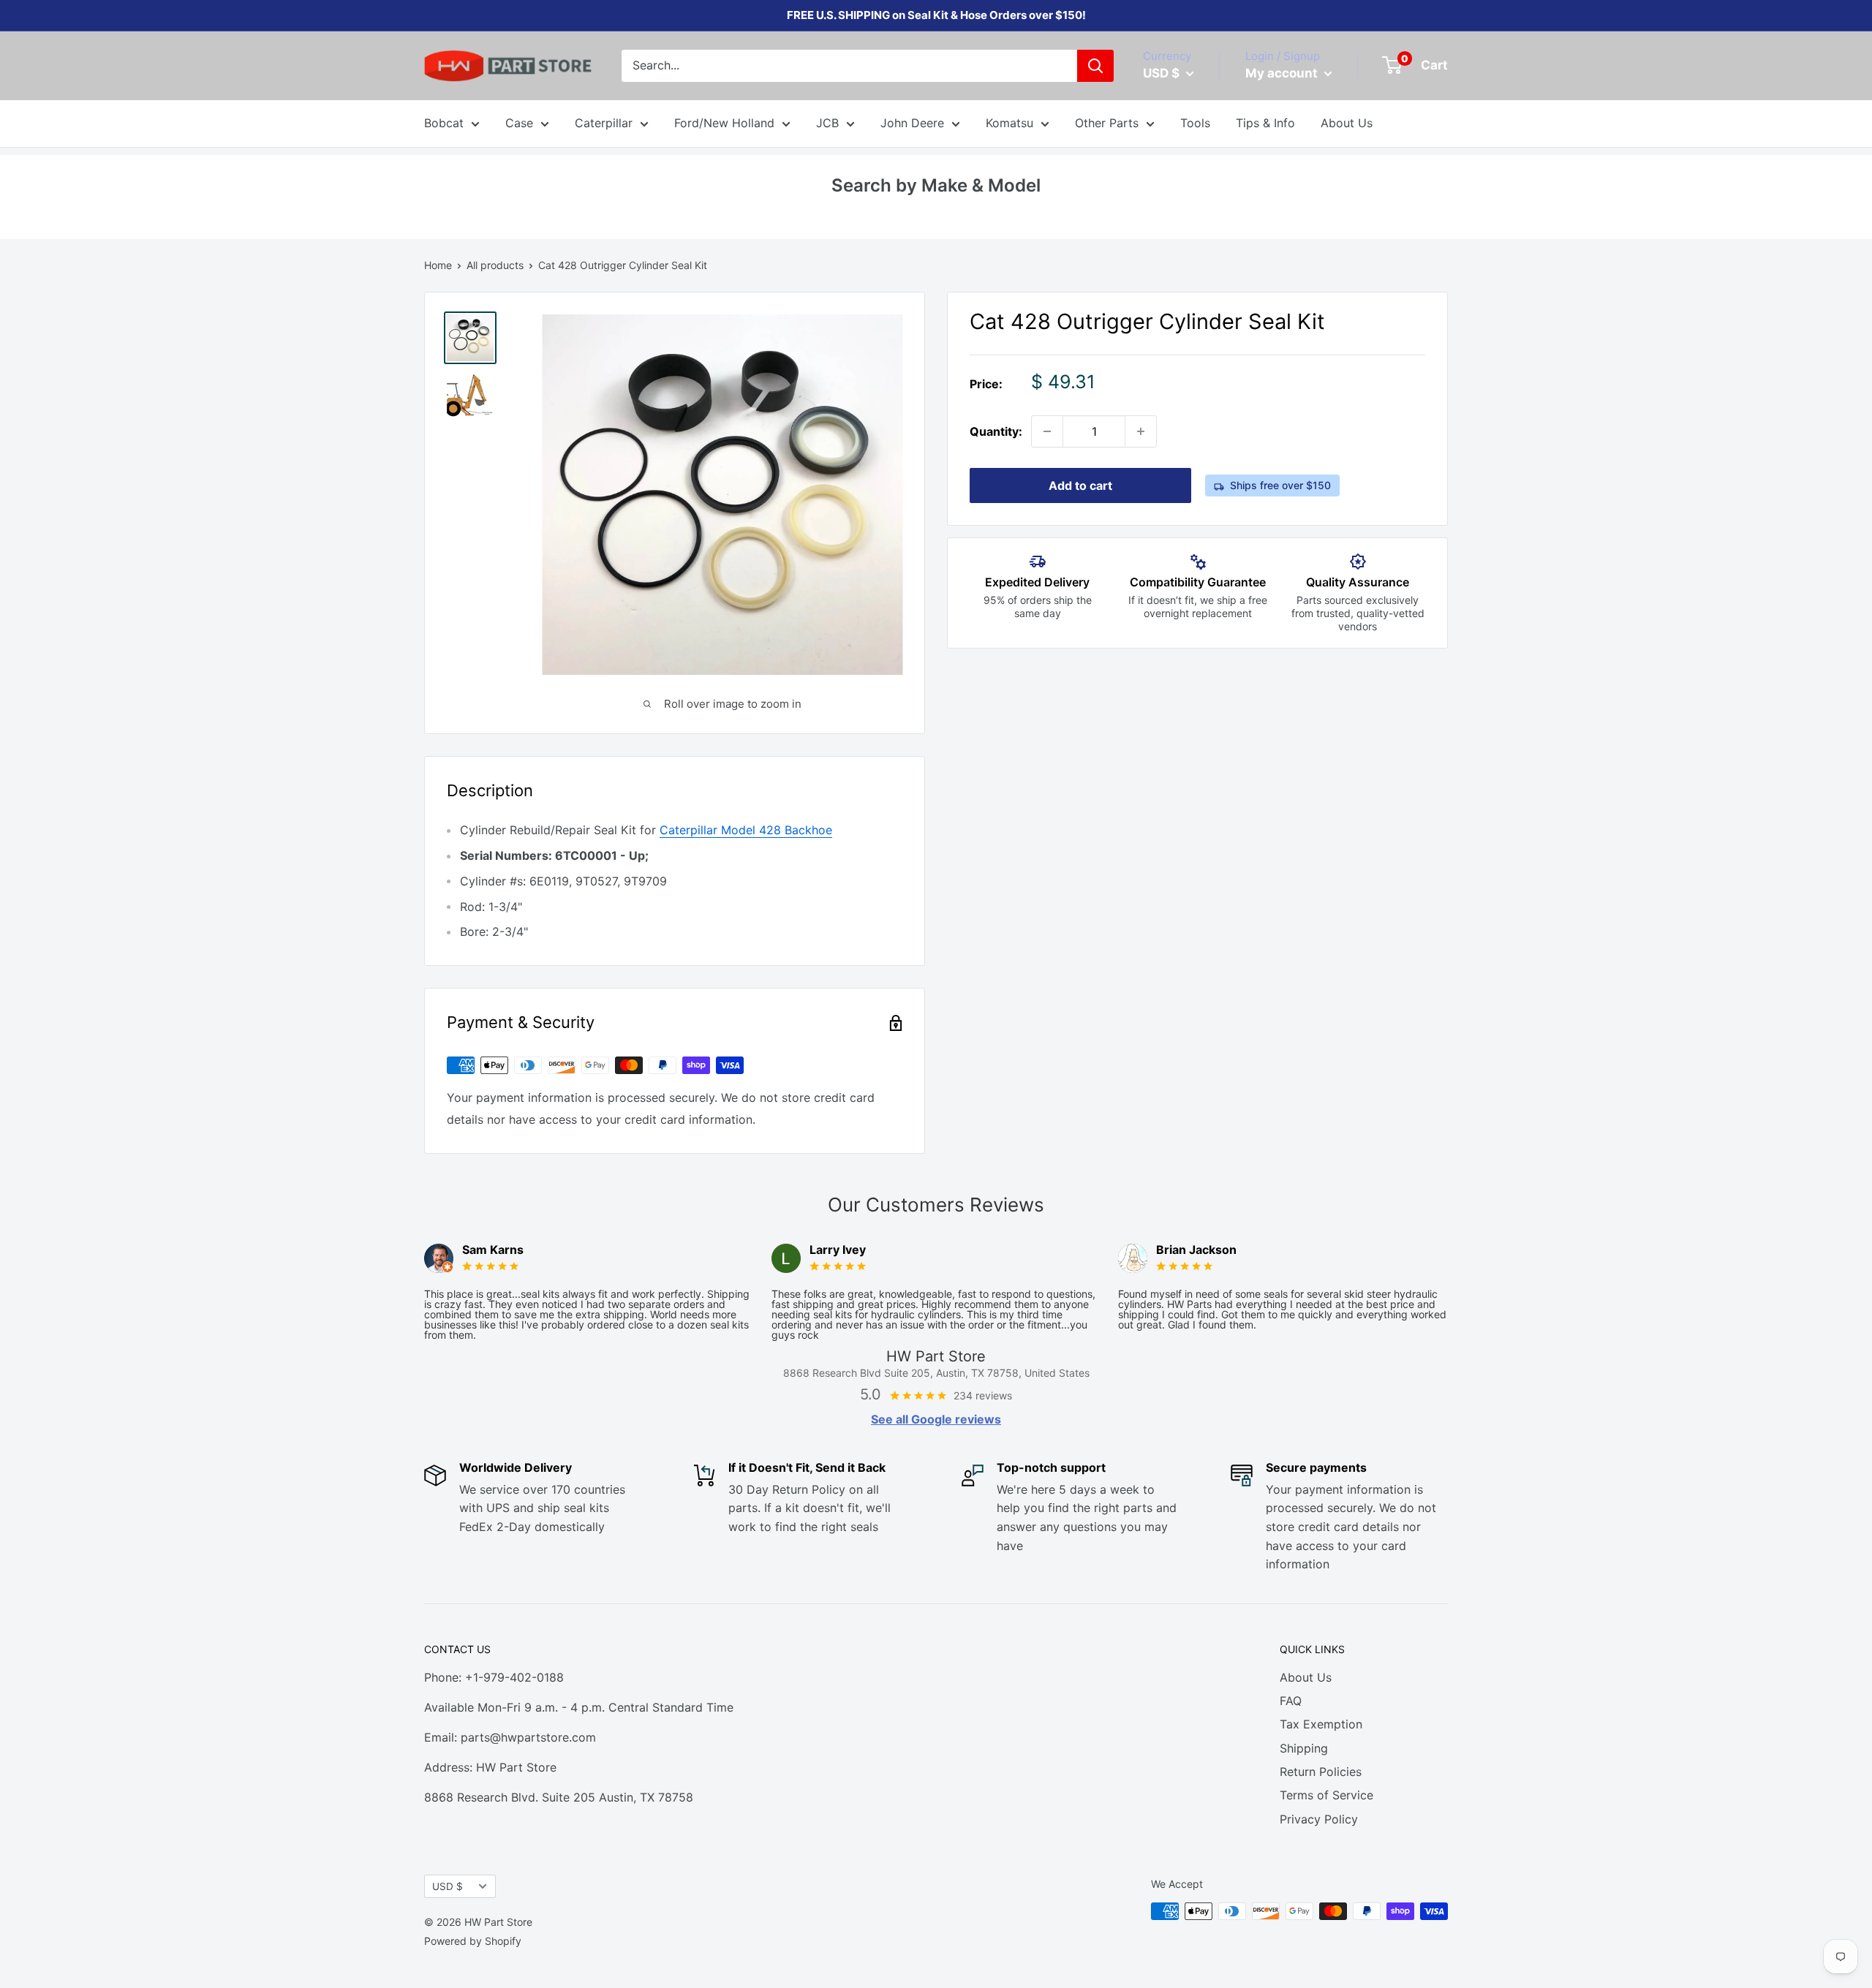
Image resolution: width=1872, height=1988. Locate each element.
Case (519, 123)
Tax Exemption (1321, 1724)
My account (1283, 73)
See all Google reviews (936, 1419)
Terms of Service (1326, 1795)
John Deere (912, 123)
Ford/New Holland (724, 123)
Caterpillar (604, 123)
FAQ (1291, 1701)
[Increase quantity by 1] (1141, 431)
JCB (827, 123)
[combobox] (849, 66)
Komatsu (1009, 123)
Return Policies (1321, 1772)
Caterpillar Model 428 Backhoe (746, 830)
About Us (1347, 123)
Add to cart (1080, 485)
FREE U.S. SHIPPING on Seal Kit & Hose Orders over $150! (936, 15)
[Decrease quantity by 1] (1047, 431)
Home (438, 265)
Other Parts (1107, 123)
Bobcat (444, 123)
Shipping (1304, 1748)
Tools (1195, 123)
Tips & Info (1265, 123)
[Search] (1095, 66)
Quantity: (996, 431)
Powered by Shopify (473, 1941)
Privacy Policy (1319, 1819)
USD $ (448, 1886)
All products (495, 265)
